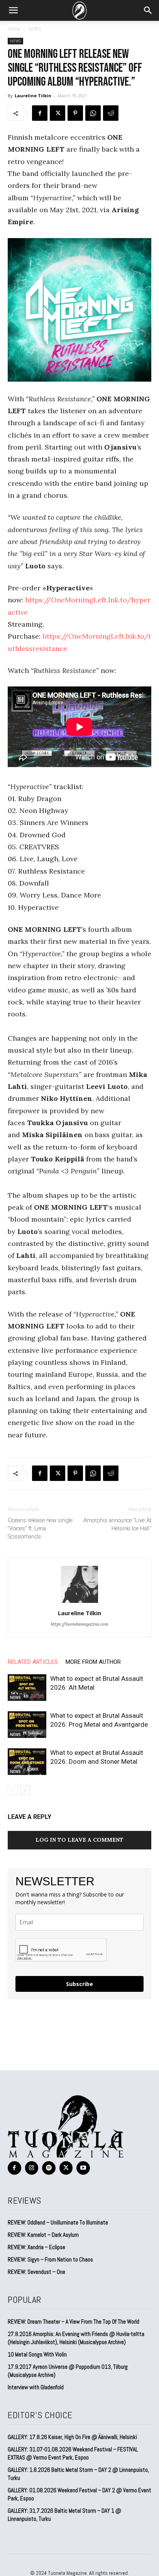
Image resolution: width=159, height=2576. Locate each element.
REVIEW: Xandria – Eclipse (36, 2247)
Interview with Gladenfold (36, 2387)
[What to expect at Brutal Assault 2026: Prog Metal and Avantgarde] (27, 1725)
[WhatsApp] (93, 113)
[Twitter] (58, 113)
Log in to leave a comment (79, 1840)
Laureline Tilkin (33, 96)
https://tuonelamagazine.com (80, 1624)
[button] (13, 10)
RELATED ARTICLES (33, 1662)
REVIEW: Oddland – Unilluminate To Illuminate (58, 2222)
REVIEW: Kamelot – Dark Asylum (43, 2235)
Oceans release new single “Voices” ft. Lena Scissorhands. (40, 1528)
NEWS (34, 29)
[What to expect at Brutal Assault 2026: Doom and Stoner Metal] (27, 1762)
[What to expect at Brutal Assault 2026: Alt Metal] (27, 1688)
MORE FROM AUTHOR (93, 1662)
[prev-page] (13, 1790)
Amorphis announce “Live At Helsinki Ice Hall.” (117, 1524)
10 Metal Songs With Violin (37, 2354)
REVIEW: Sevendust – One (36, 2272)
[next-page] (25, 1790)
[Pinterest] (75, 113)
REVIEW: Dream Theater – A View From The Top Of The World (74, 2322)
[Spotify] (49, 2168)
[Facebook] (40, 113)
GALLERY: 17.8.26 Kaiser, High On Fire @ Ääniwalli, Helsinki (72, 2437)
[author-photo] (79, 1602)
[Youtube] (83, 2168)
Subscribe (79, 1984)
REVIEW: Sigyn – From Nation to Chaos (50, 2259)
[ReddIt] (111, 113)
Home (14, 29)
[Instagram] (32, 2168)
